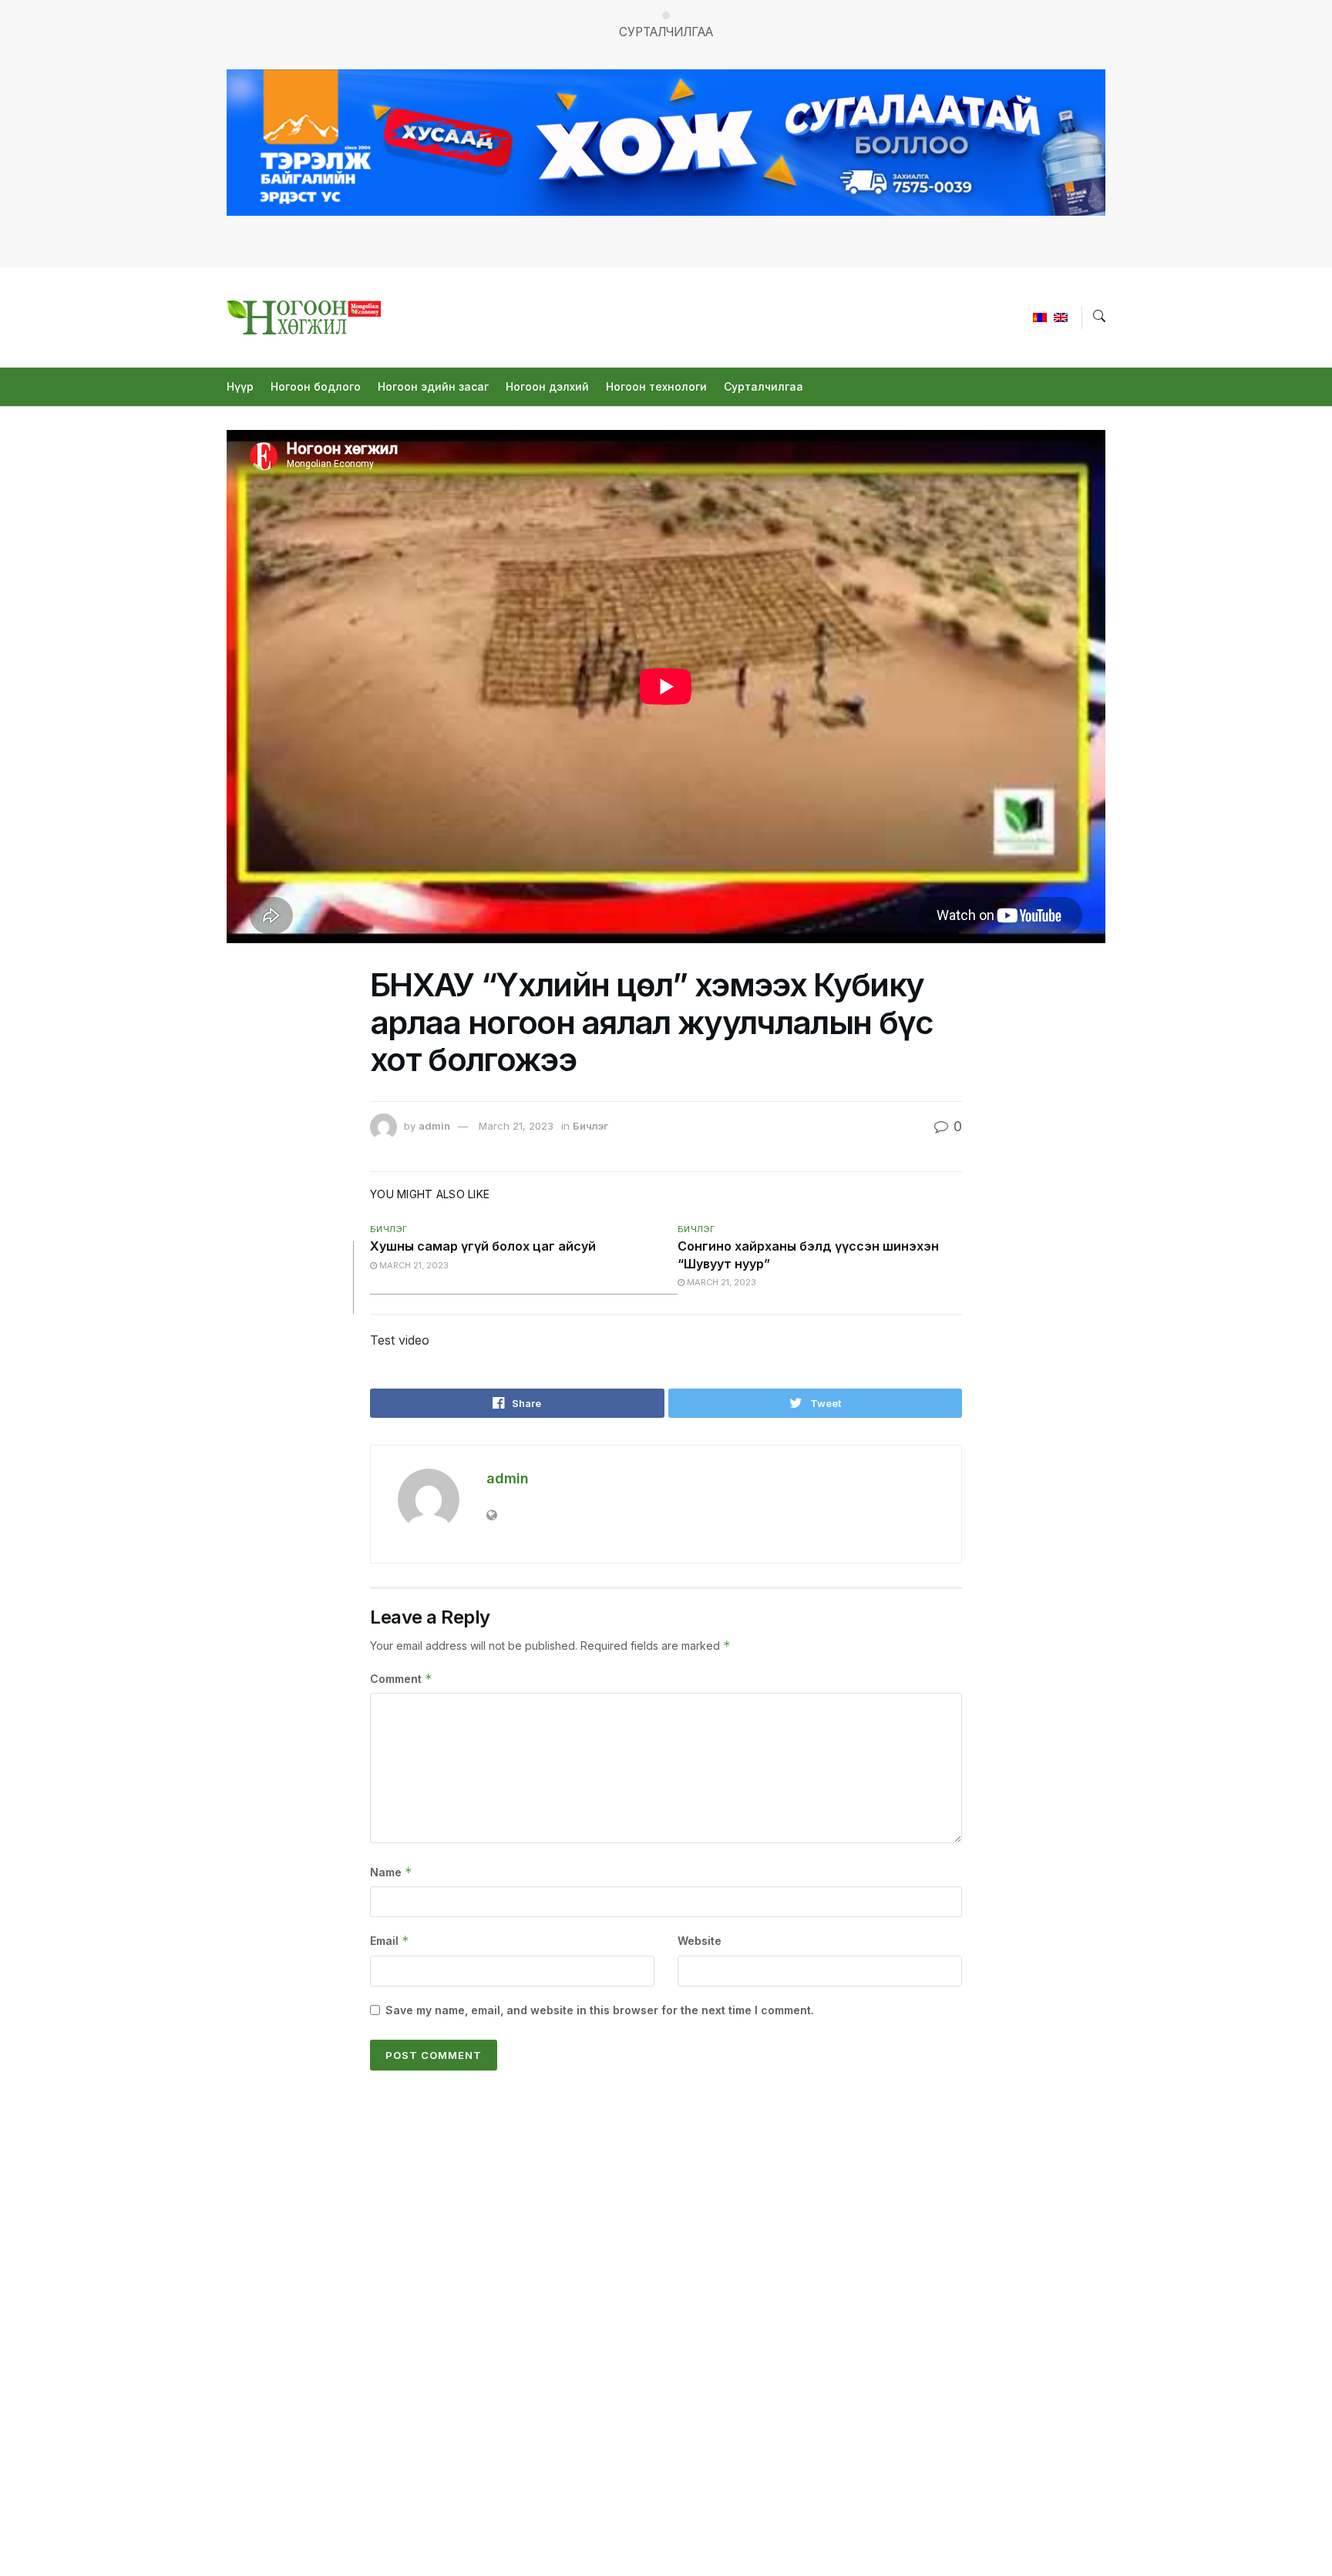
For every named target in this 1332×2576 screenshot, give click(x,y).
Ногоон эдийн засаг (433, 386)
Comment (401, 1679)
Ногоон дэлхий (547, 386)
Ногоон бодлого (316, 386)
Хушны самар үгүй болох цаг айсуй (483, 1246)
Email (390, 1941)
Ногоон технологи (656, 386)
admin (434, 1126)
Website (700, 1941)
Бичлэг (590, 1126)
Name (391, 1872)
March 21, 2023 (516, 1126)
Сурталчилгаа (764, 386)
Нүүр (240, 386)
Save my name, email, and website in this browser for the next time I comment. (600, 2010)
